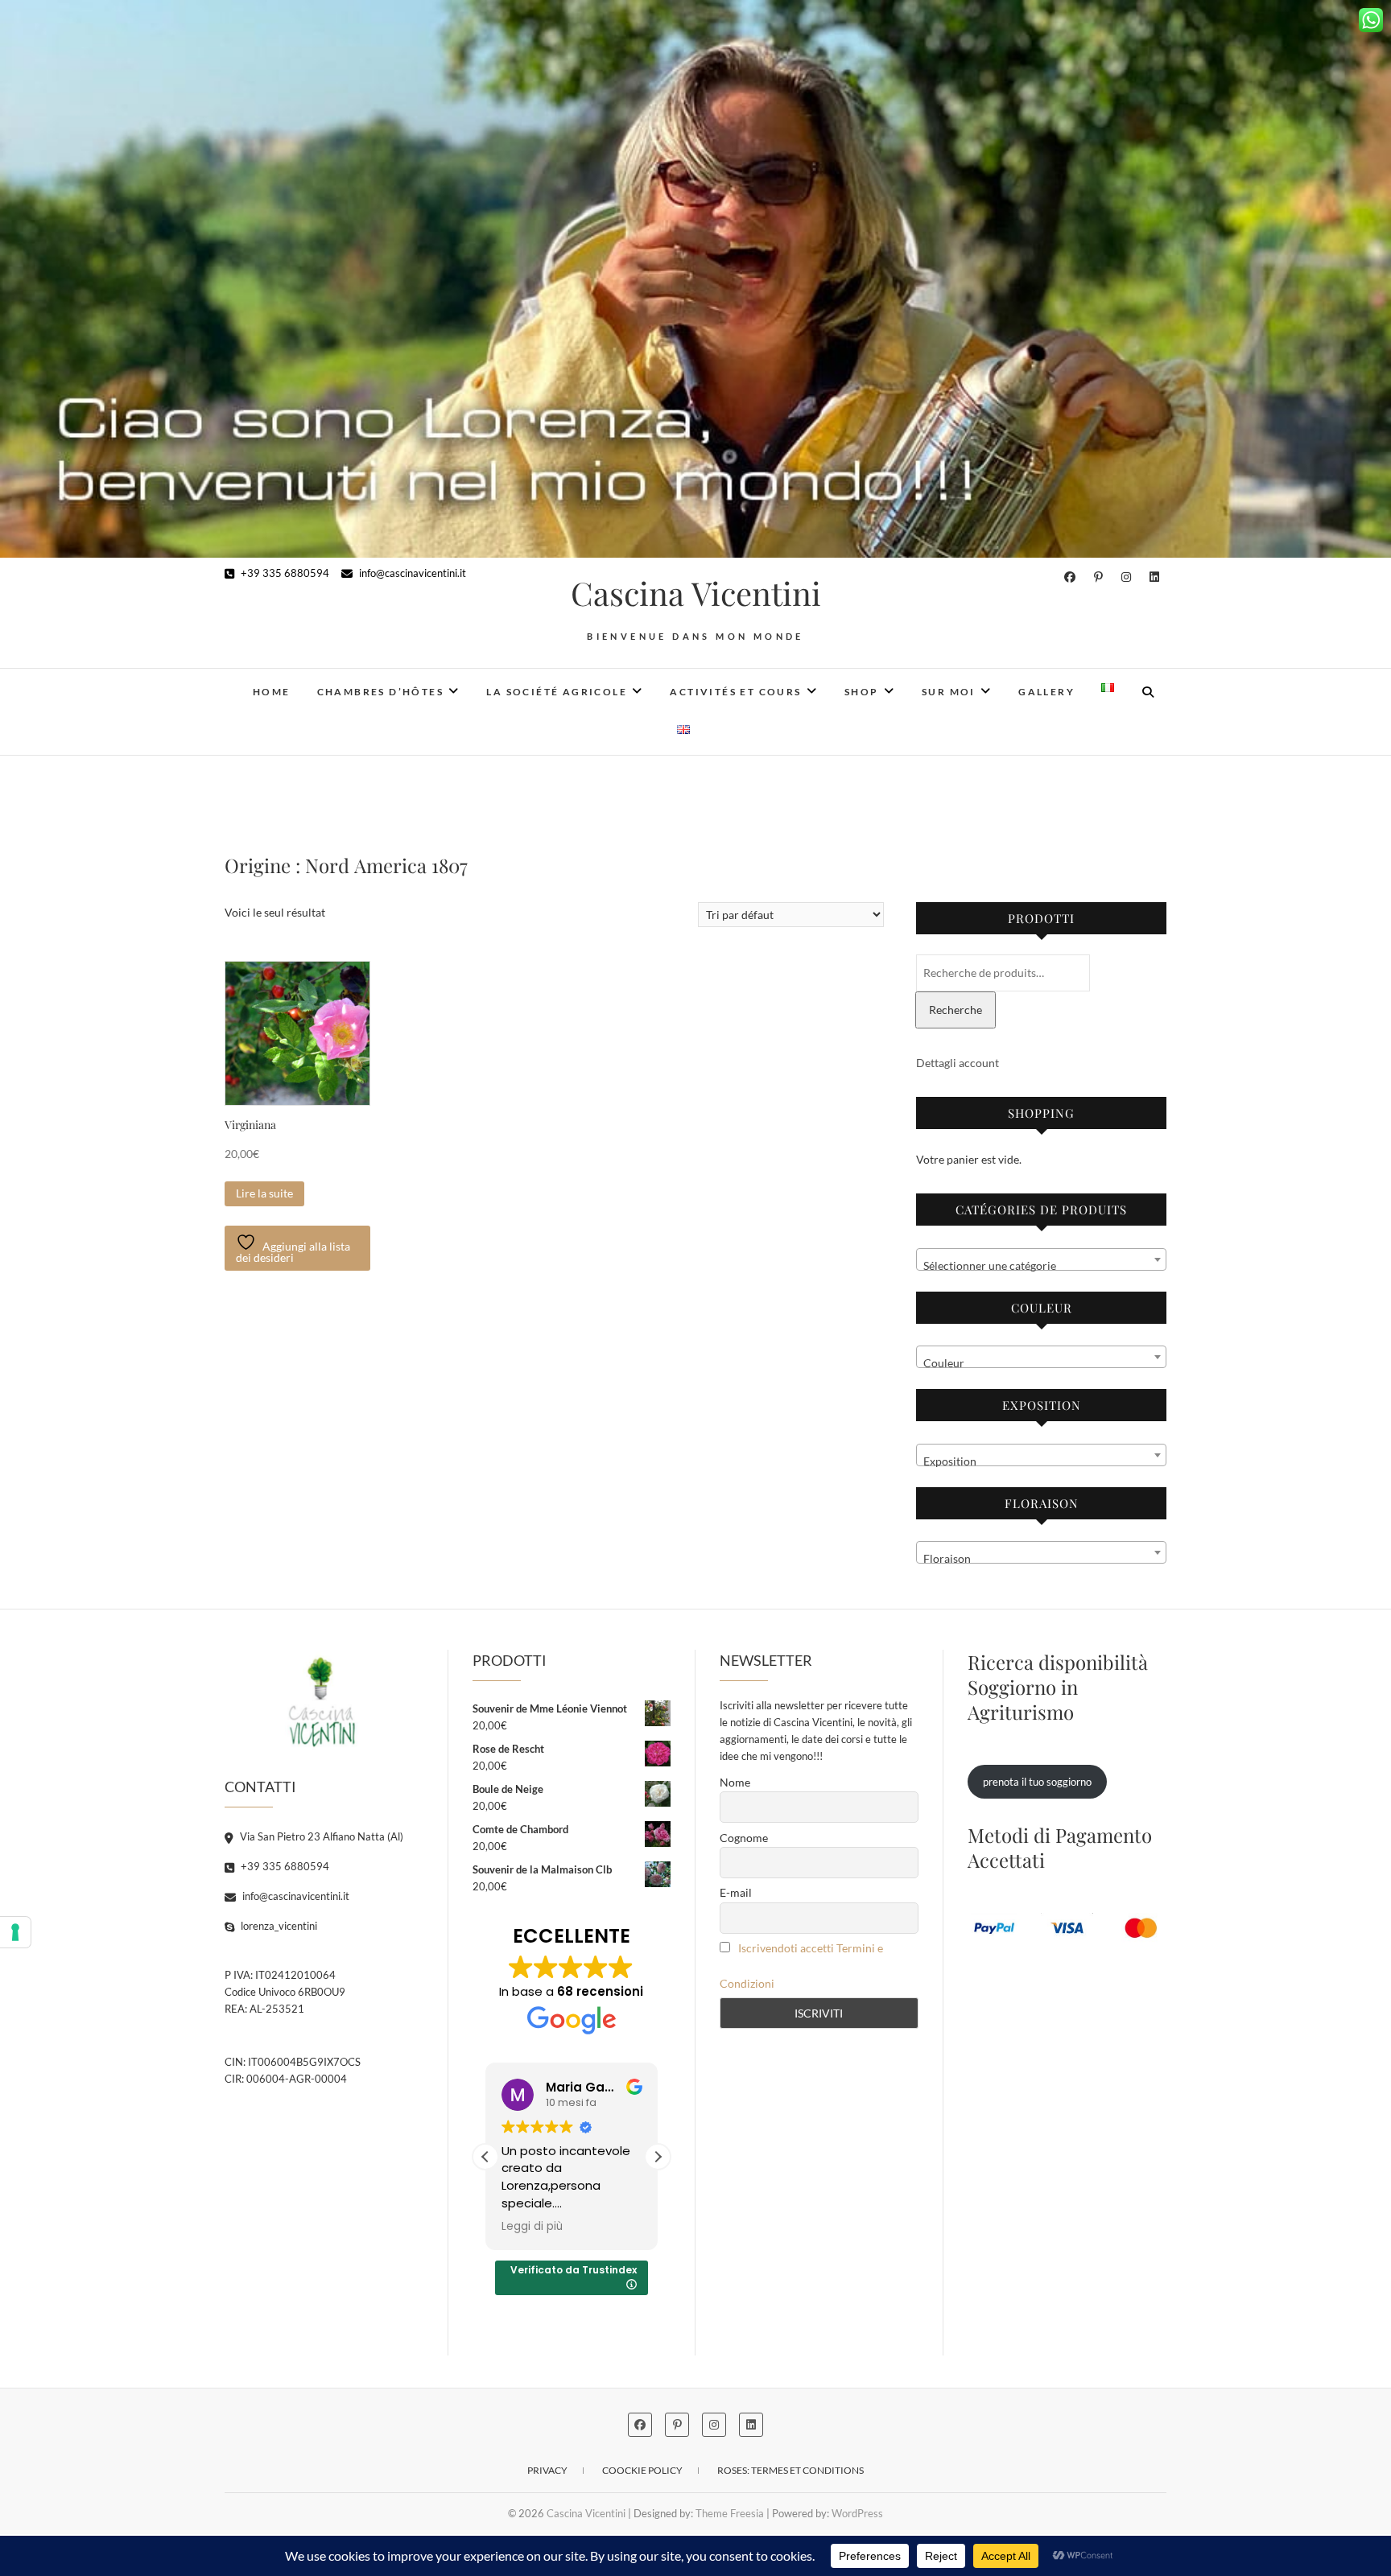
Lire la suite (264, 1193)
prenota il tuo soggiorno (1037, 1782)
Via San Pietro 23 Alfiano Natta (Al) (320, 1836)
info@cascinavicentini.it (411, 573)
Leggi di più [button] (532, 2227)
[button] (658, 2157)
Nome (735, 1782)
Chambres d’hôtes (380, 692)
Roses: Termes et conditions (790, 2470)
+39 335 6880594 (284, 573)
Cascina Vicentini (696, 593)
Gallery (1046, 692)
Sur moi (949, 692)
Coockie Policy (642, 2470)
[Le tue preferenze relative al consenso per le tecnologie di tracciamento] (15, 1932)
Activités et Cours (735, 692)
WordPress (857, 2513)
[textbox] (1041, 1266)
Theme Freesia (730, 2513)
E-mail (736, 1892)
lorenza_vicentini (278, 1926)
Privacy (547, 2470)
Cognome (744, 1838)
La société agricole (557, 692)
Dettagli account (958, 1063)
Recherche (956, 1010)
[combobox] (1041, 1259)
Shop (862, 692)
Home (272, 692)
